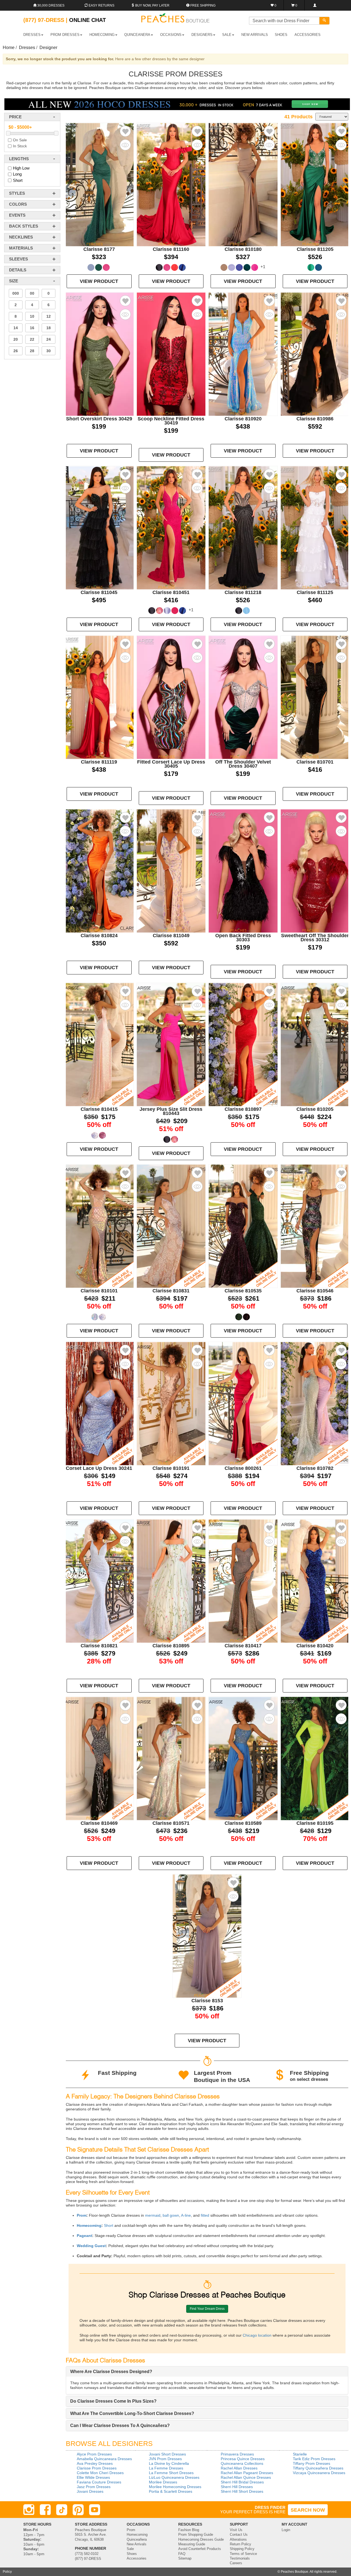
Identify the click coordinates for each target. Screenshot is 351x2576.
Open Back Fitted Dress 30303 (243, 938)
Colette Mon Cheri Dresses (100, 2473)
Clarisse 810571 (171, 1823)
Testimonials (240, 2558)
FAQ (182, 2554)
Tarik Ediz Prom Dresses (314, 2459)
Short (18, 180)
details (18, 270)
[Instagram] (29, 2510)
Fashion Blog (189, 2530)
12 (49, 316)
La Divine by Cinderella (169, 2463)
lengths (19, 159)
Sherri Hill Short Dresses (242, 2491)
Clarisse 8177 (99, 249)
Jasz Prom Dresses (94, 2487)
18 (49, 328)
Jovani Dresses (90, 2491)
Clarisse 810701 (315, 762)
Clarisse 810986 (315, 419)
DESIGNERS (202, 35)
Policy (7, 2572)
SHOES (281, 35)
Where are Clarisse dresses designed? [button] (111, 2372)
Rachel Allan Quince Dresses (246, 2477)
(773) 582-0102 (87, 2554)
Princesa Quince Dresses (243, 2459)
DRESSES (32, 35)
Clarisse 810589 (243, 1823)
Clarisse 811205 (315, 249)
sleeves (19, 259)
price (15, 117)
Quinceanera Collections (242, 2463)
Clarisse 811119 (99, 762)
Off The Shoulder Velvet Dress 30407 (243, 764)
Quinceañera (137, 2540)
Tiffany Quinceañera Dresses (318, 2468)
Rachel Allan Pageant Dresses (247, 2473)
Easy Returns (101, 5)
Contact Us (239, 2535)
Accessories (137, 2558)
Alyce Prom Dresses (94, 2454)
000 (16, 293)
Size (14, 281)
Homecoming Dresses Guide (201, 2540)
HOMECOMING (102, 35)
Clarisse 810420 (315, 1646)
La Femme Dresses (166, 2468)
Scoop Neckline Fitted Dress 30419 (171, 421)
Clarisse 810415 (99, 1109)
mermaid (152, 2215)
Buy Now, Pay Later (152, 5)
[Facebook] (45, 2510)
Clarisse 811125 (315, 592)
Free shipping (203, 5)
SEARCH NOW (308, 2510)
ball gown (170, 2215)
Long (17, 174)
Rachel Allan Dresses (239, 2468)
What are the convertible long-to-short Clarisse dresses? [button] (132, 2413)
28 (32, 351)
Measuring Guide (192, 2544)
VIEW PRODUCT (99, 281)
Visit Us (236, 2530)
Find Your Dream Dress (207, 2309)
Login (286, 2530)
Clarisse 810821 (99, 1646)
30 (49, 351)
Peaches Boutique (295, 2572)
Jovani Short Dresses (167, 2454)
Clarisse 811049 (171, 936)
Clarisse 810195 (315, 1823)
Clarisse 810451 (171, 592)
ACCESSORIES (308, 35)
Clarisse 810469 (99, 1823)
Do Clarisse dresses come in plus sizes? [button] (113, 2401)
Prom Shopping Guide (196, 2535)
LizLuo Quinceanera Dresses (174, 2477)
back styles (24, 226)
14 (16, 328)
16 (32, 328)
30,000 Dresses (50, 5)
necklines (21, 237)
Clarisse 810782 (315, 1468)
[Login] (315, 5)
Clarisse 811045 (99, 592)
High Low (21, 168)
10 (32, 316)
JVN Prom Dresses (165, 2459)
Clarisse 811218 (243, 592)
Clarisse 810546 (315, 1291)
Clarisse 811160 (171, 249)
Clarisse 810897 (243, 1109)
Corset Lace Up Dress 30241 (99, 1468)
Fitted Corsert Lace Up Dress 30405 (171, 764)
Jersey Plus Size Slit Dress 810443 (171, 1111)
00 (32, 293)
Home (9, 48)
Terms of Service (243, 2554)
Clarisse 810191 (171, 1468)
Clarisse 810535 (243, 1291)
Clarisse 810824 (99, 936)
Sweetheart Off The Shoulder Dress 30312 (315, 938)
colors (18, 204)
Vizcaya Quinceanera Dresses (319, 2473)
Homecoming (89, 2225)
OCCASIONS (171, 35)
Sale (130, 2549)
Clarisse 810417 (243, 1646)
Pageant (84, 2236)
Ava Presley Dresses (95, 2463)
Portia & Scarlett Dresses (171, 2491)
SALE (227, 35)
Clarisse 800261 (243, 1468)
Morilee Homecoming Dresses (175, 2487)
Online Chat (87, 20)
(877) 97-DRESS (88, 2559)
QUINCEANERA (137, 35)
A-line (186, 2215)
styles (17, 193)
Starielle (300, 2454)
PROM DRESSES (65, 35)
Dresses (27, 48)
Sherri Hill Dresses (237, 2487)
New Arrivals (255, 35)
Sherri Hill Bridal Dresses (242, 2482)
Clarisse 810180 (243, 249)
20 (16, 339)
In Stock (20, 146)
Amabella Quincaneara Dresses (104, 2459)
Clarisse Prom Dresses (97, 2468)
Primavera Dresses (237, 2454)
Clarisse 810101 (99, 1291)
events (17, 215)
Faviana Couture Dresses (99, 2482)
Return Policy (240, 2544)
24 (49, 339)
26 (16, 351)
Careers (236, 2563)
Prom (82, 2215)
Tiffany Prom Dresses (312, 2463)
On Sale (20, 140)
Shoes (132, 2554)
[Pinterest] (78, 2510)
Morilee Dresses (163, 2482)
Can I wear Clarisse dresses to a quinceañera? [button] (120, 2426)
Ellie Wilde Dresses (93, 2477)
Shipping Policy (242, 2549)
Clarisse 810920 (243, 419)
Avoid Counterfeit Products (200, 2549)
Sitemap (185, 2558)
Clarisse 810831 (171, 1291)
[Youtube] (95, 2510)
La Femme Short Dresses (171, 2473)
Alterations (238, 2540)
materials (21, 248)
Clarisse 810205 (315, 1109)
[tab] (207, 2372)
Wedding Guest (91, 2246)
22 (32, 339)
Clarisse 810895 (171, 1646)
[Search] (324, 21)
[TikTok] (62, 2510)
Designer (48, 48)
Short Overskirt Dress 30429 (99, 419)
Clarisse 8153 (207, 2001)
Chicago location (257, 2335)
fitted (204, 2215)
